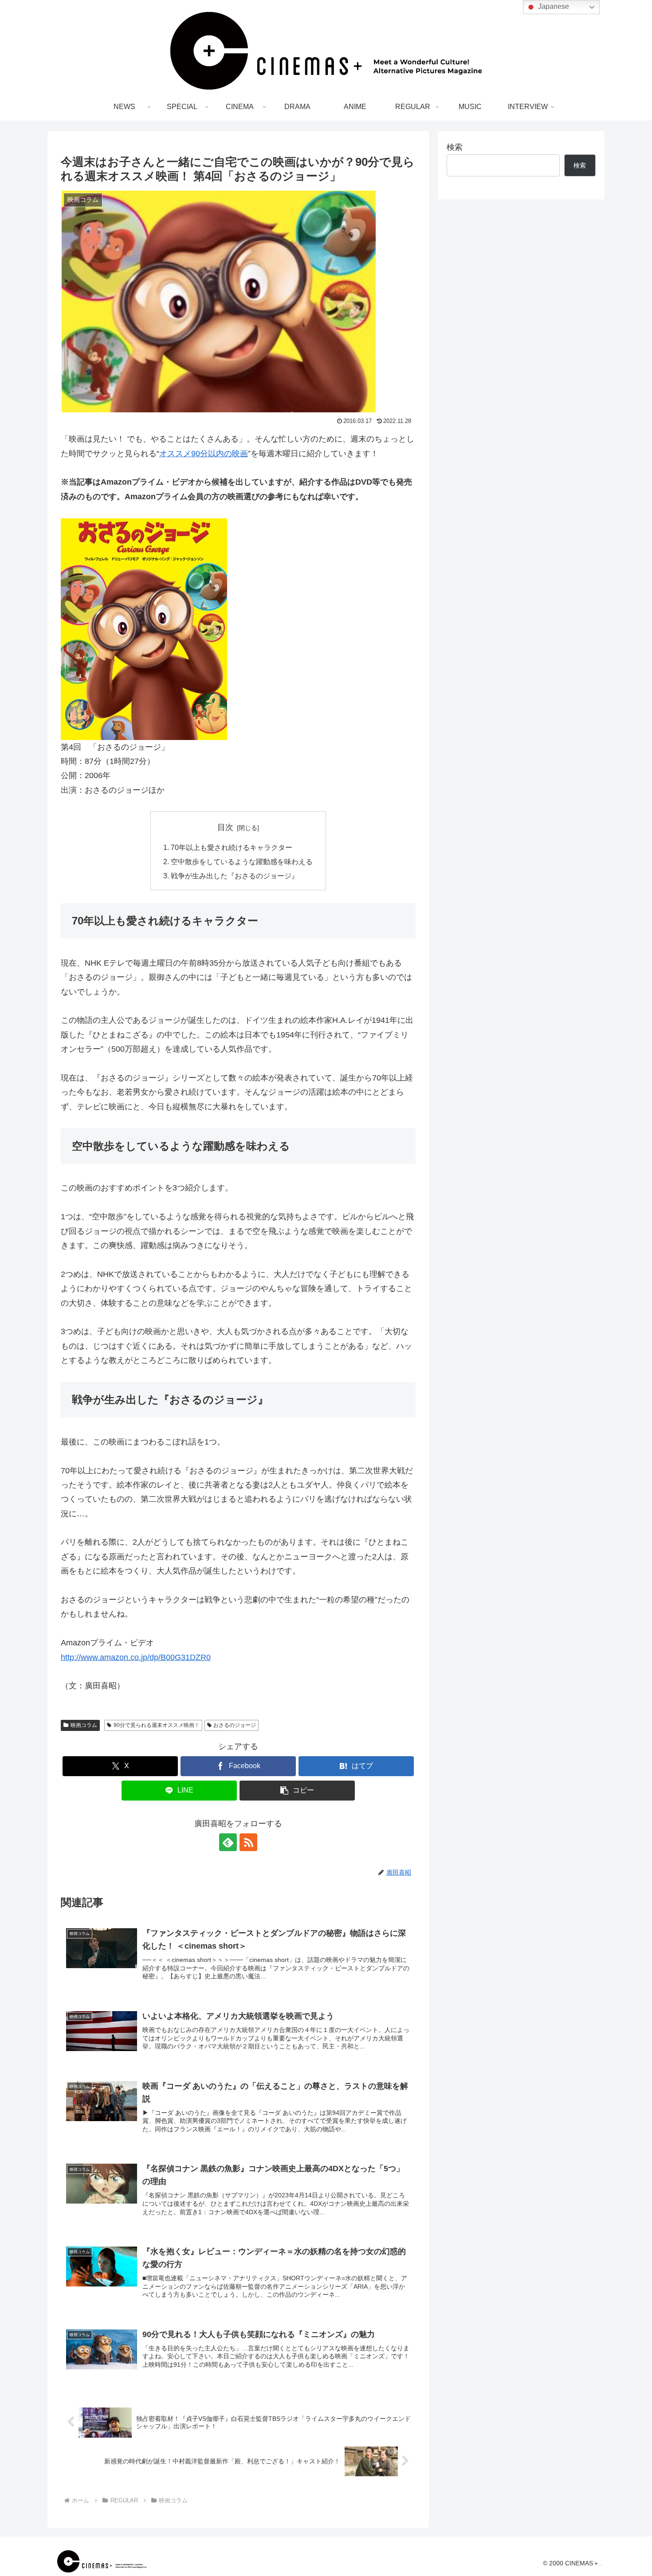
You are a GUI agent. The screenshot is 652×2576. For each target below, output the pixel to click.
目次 (225, 827)
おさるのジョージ (235, 1725)
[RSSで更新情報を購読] (248, 1842)
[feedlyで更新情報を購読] (228, 1842)
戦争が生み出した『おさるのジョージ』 (235, 876)
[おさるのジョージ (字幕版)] (238, 629)
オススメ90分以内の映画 (204, 454)
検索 (455, 147)
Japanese (553, 6)
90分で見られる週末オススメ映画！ (157, 1725)
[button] (297, 1791)
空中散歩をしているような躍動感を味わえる (242, 861)
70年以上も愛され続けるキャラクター (232, 847)
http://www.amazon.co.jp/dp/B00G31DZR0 (136, 1657)
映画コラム (84, 1725)
